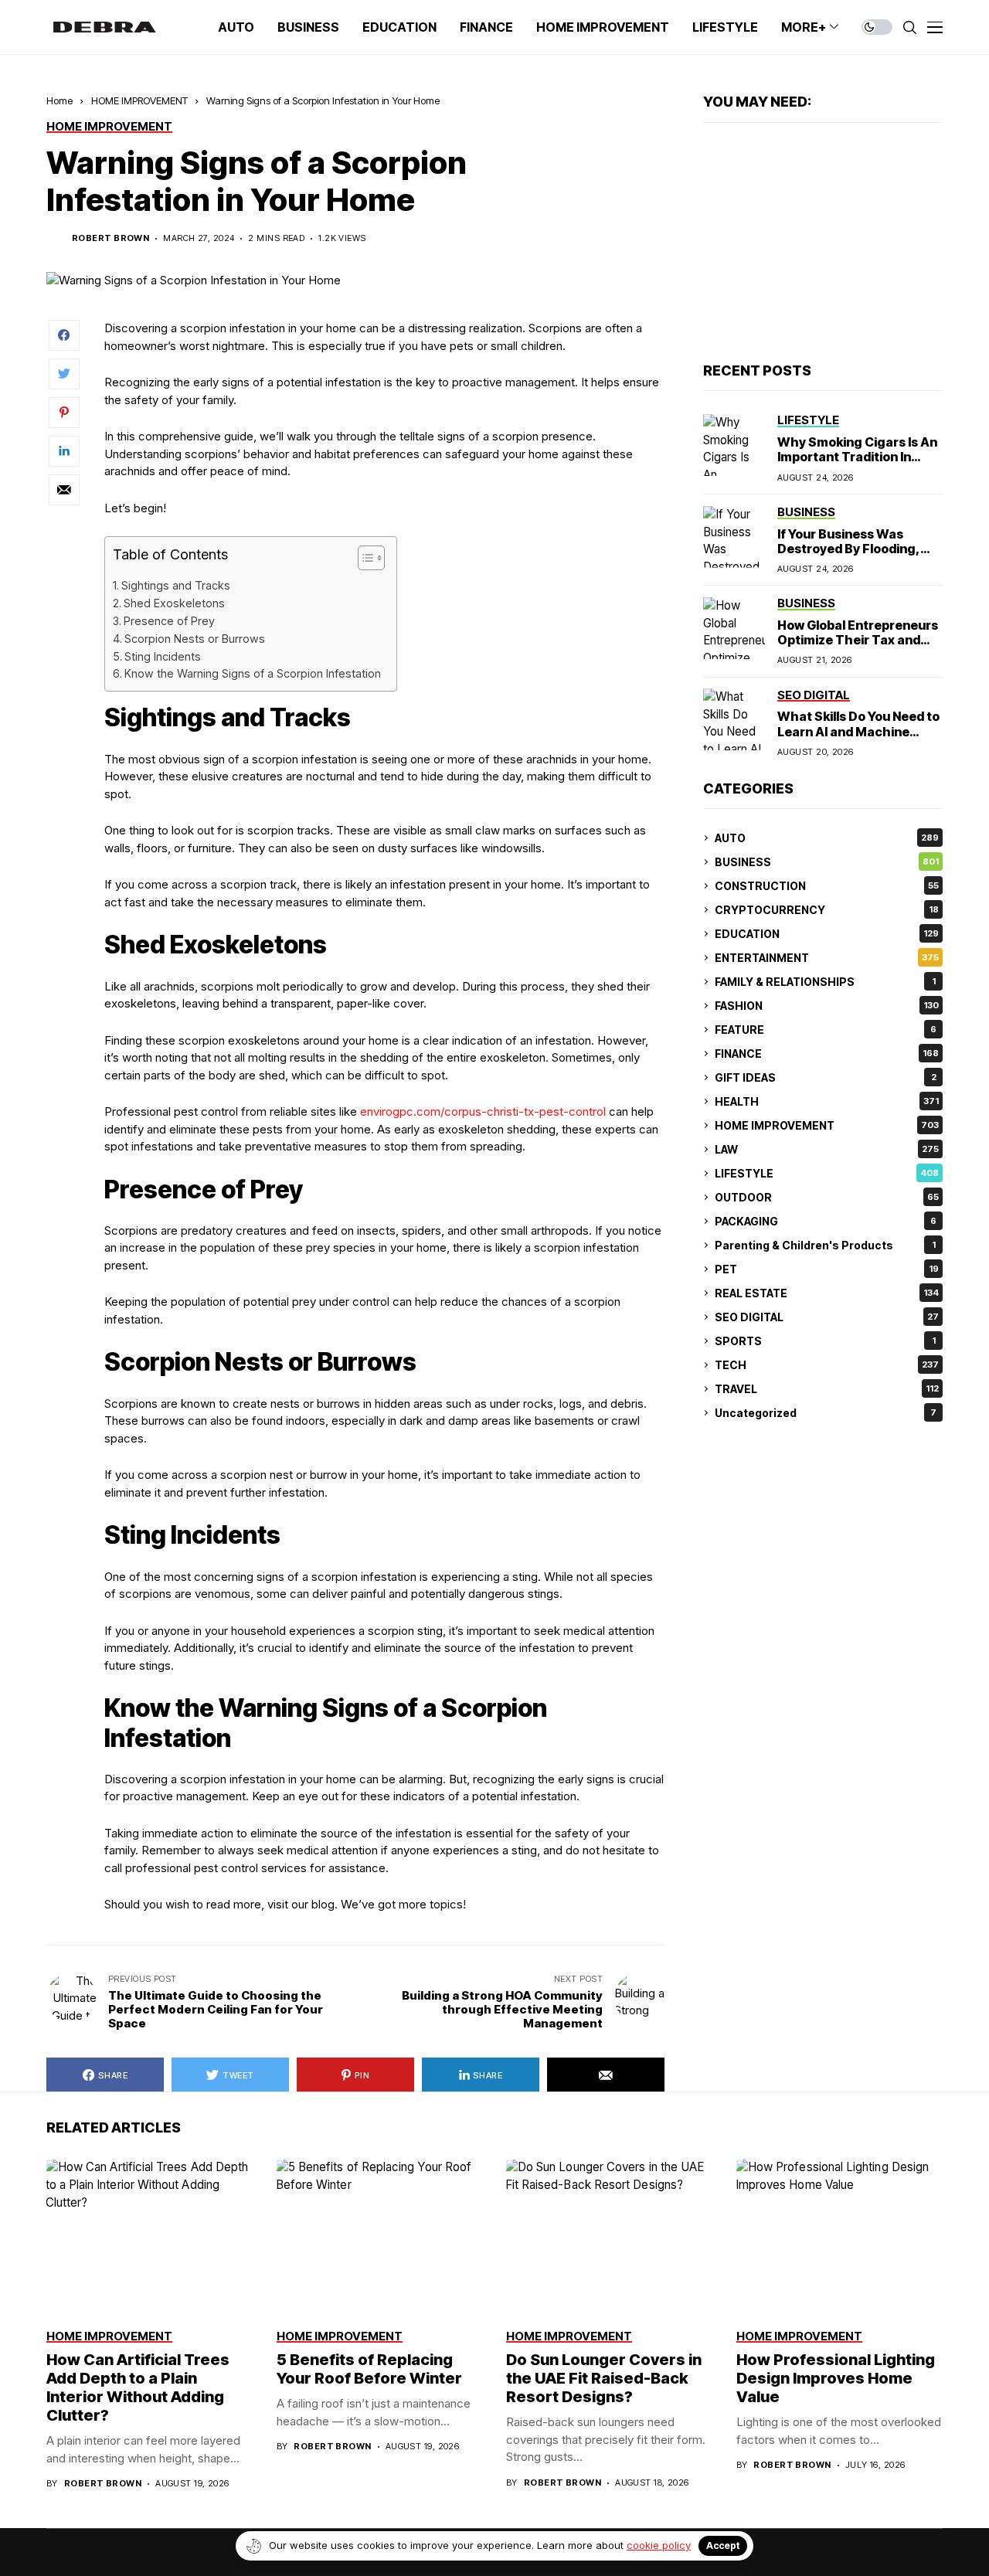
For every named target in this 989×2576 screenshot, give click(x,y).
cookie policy (659, 2545)
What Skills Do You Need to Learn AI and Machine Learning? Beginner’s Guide (858, 739)
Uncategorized (826, 1413)
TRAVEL (827, 1389)
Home (59, 100)
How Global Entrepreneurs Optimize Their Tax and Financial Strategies (858, 640)
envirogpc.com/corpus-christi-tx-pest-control (483, 1111)
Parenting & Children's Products (825, 1245)
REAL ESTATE (827, 1293)
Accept (723, 2545)
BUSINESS (827, 862)
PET (827, 1269)
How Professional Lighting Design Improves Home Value (836, 2378)
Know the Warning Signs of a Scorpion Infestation (253, 673)
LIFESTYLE (827, 1173)
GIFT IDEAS (826, 1077)
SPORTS (825, 1341)
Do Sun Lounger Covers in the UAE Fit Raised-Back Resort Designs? (604, 2378)
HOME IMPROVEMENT (139, 100)
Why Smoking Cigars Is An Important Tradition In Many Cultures (857, 457)
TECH (827, 1365)
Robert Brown (110, 238)
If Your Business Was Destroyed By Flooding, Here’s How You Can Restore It (849, 556)
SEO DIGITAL (827, 1317)
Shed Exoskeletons (174, 603)
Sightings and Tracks (176, 585)
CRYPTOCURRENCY (827, 910)
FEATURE (826, 1030)
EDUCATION (827, 934)
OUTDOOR (827, 1197)
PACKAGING (826, 1221)
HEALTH (827, 1101)
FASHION (827, 1006)
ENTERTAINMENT (827, 958)
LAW (827, 1149)
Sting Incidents (163, 656)
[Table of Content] (371, 558)
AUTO (827, 838)
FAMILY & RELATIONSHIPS (825, 982)
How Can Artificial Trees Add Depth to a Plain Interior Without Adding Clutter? (138, 2387)
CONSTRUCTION (827, 886)
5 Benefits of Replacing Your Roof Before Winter (369, 2369)
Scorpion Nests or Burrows (195, 639)
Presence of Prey (169, 621)
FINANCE (827, 1054)
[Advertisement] (823, 243)
